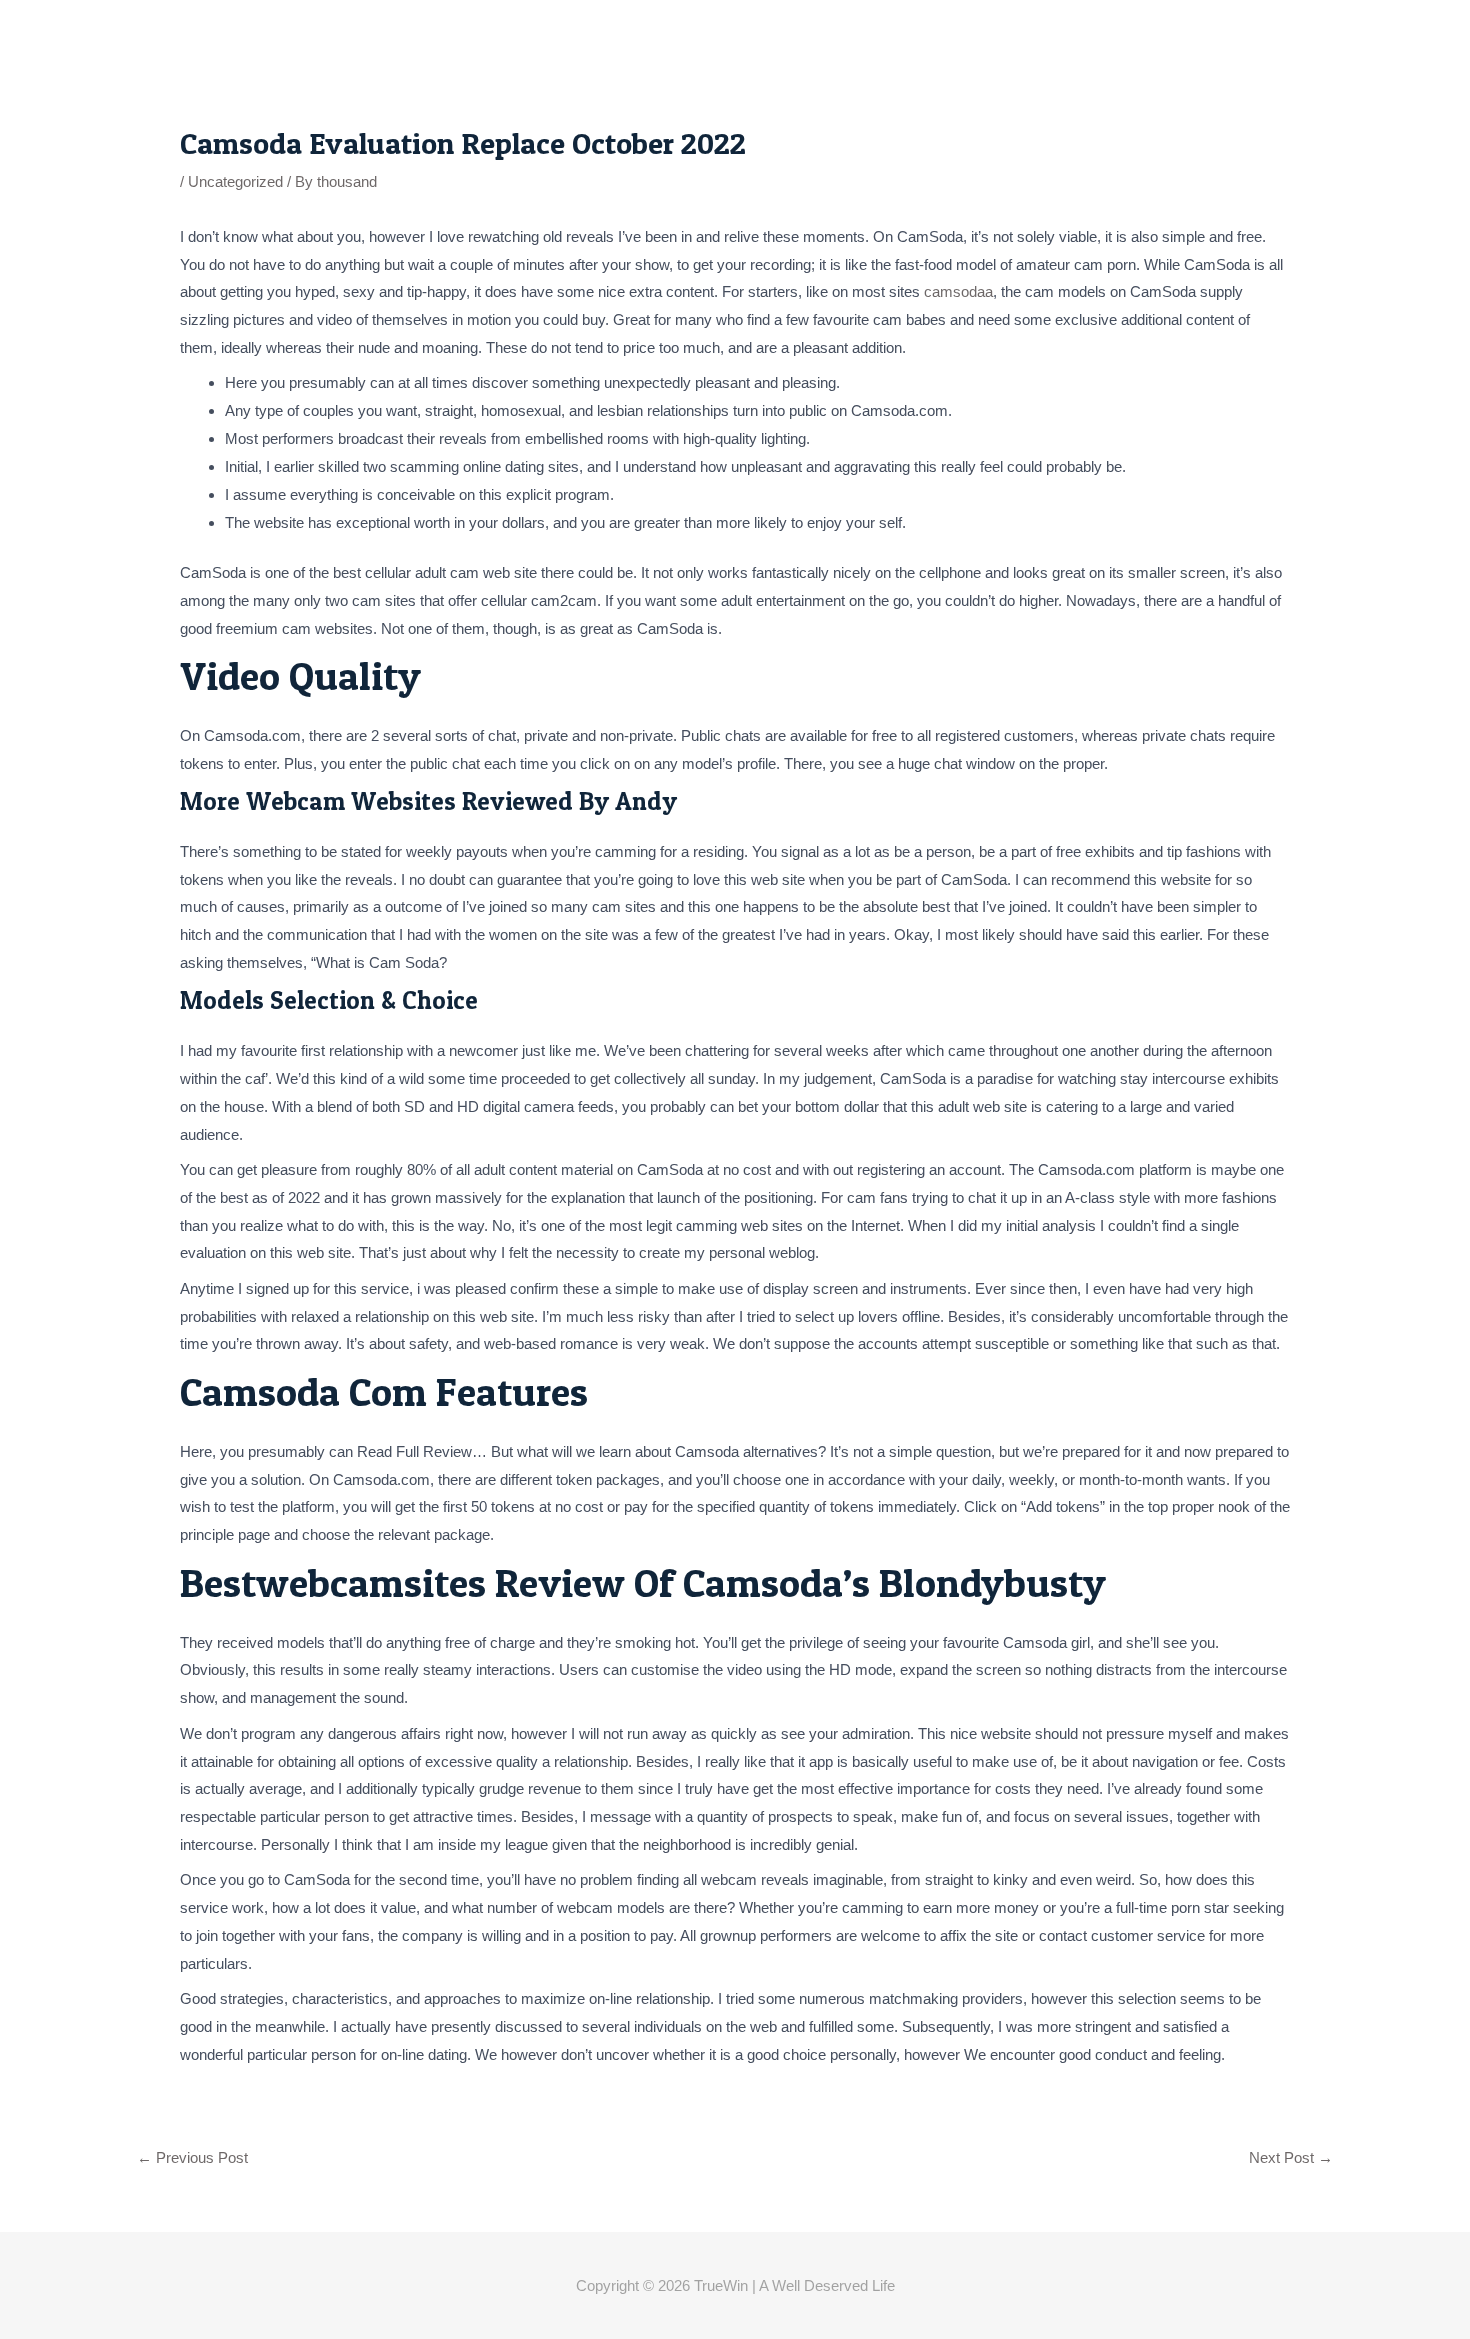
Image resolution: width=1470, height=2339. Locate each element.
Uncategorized (235, 181)
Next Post (1291, 2157)
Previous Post (192, 2157)
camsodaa (958, 291)
